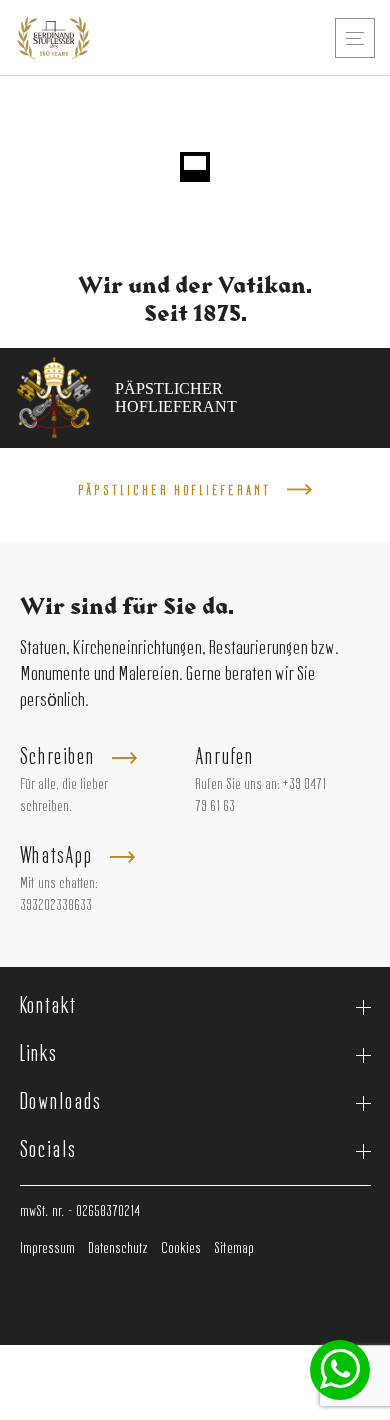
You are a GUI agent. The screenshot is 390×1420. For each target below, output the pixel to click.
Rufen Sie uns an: (237, 785)
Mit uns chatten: (59, 884)
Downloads (60, 1103)
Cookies (181, 1249)
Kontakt (48, 1007)
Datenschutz (118, 1249)
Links (39, 1055)
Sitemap (234, 1249)
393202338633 (56, 906)
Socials (48, 1151)
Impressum (47, 1249)
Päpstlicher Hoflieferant (174, 491)
